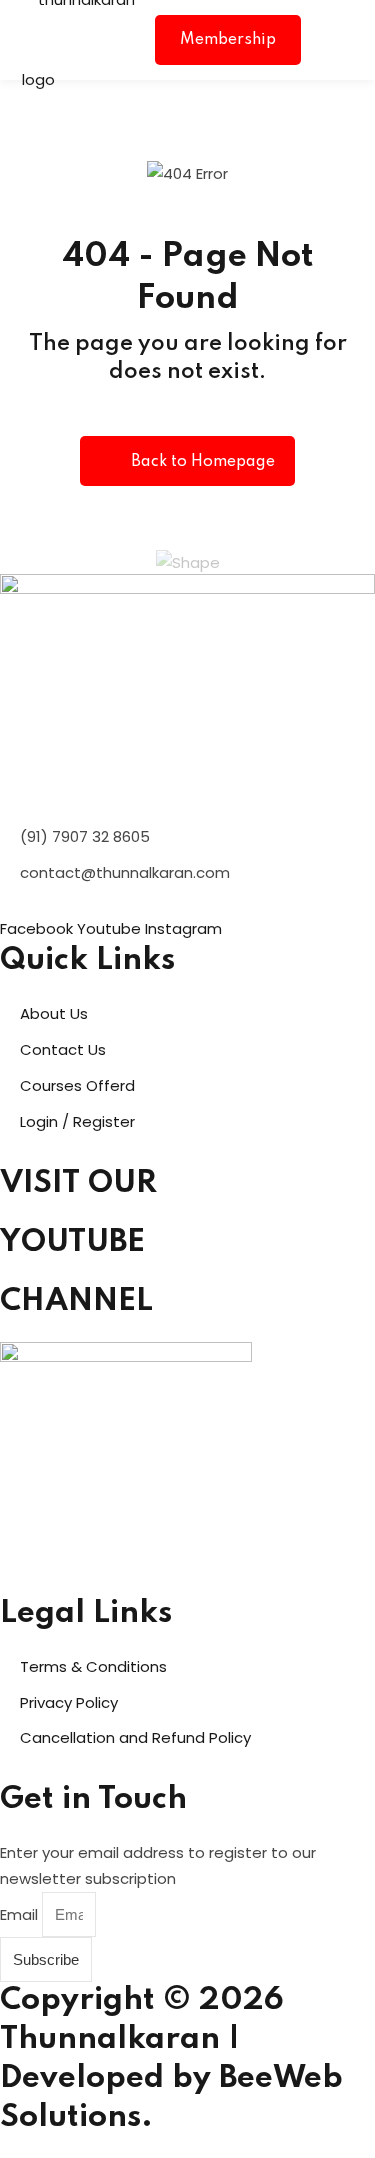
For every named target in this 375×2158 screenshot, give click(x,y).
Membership (228, 40)
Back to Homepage (203, 462)
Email (21, 1914)
